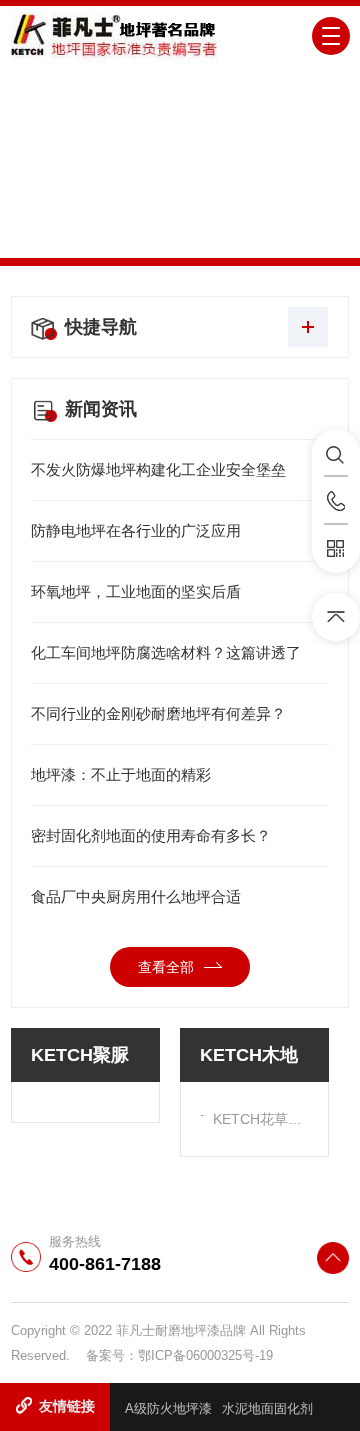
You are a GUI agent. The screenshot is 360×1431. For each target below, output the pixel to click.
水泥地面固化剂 (267, 1408)
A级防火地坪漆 (168, 1408)
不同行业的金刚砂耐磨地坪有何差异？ (158, 713)
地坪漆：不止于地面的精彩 (121, 774)
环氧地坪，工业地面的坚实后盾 (136, 591)
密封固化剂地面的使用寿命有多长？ (151, 835)
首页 (124, 210)
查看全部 (166, 967)
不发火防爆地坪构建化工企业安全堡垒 (158, 469)
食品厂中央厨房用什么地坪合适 (136, 896)
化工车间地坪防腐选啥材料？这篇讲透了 (166, 652)
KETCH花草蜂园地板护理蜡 (260, 1119)
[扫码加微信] (336, 549)
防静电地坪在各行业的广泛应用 (136, 530)
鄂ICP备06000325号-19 (205, 1355)
